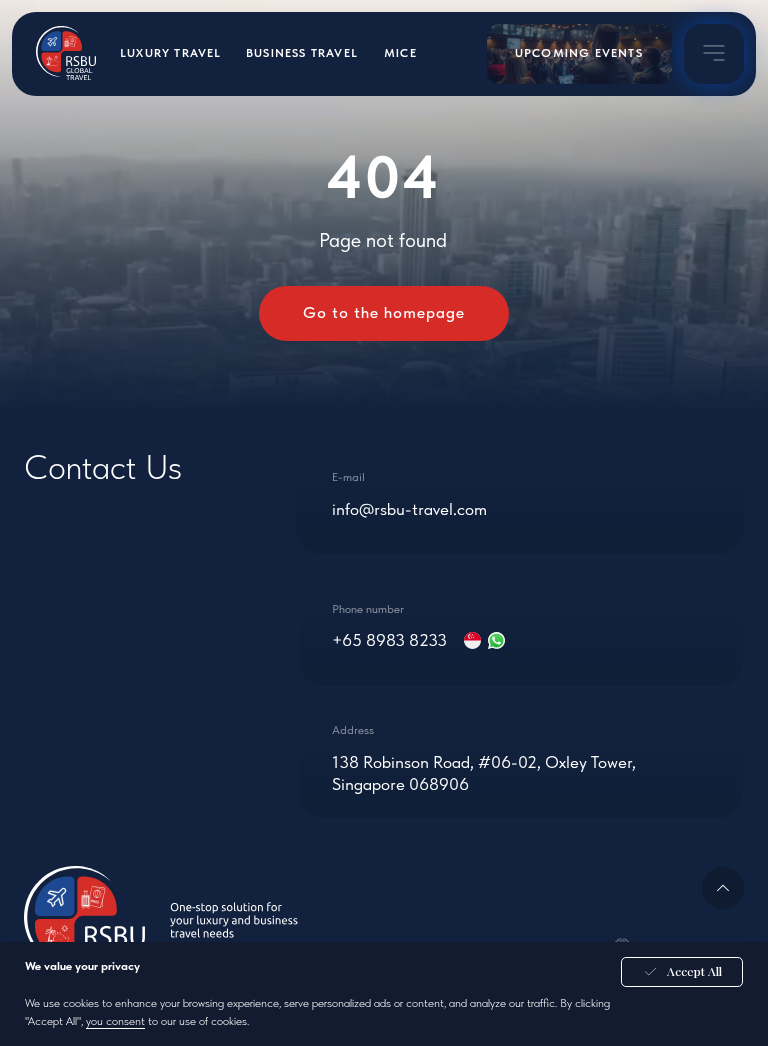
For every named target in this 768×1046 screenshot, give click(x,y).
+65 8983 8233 (389, 640)
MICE (400, 53)
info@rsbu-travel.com (409, 509)
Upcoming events (579, 53)
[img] (714, 53)
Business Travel (302, 53)
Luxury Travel (171, 53)
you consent (115, 1021)
